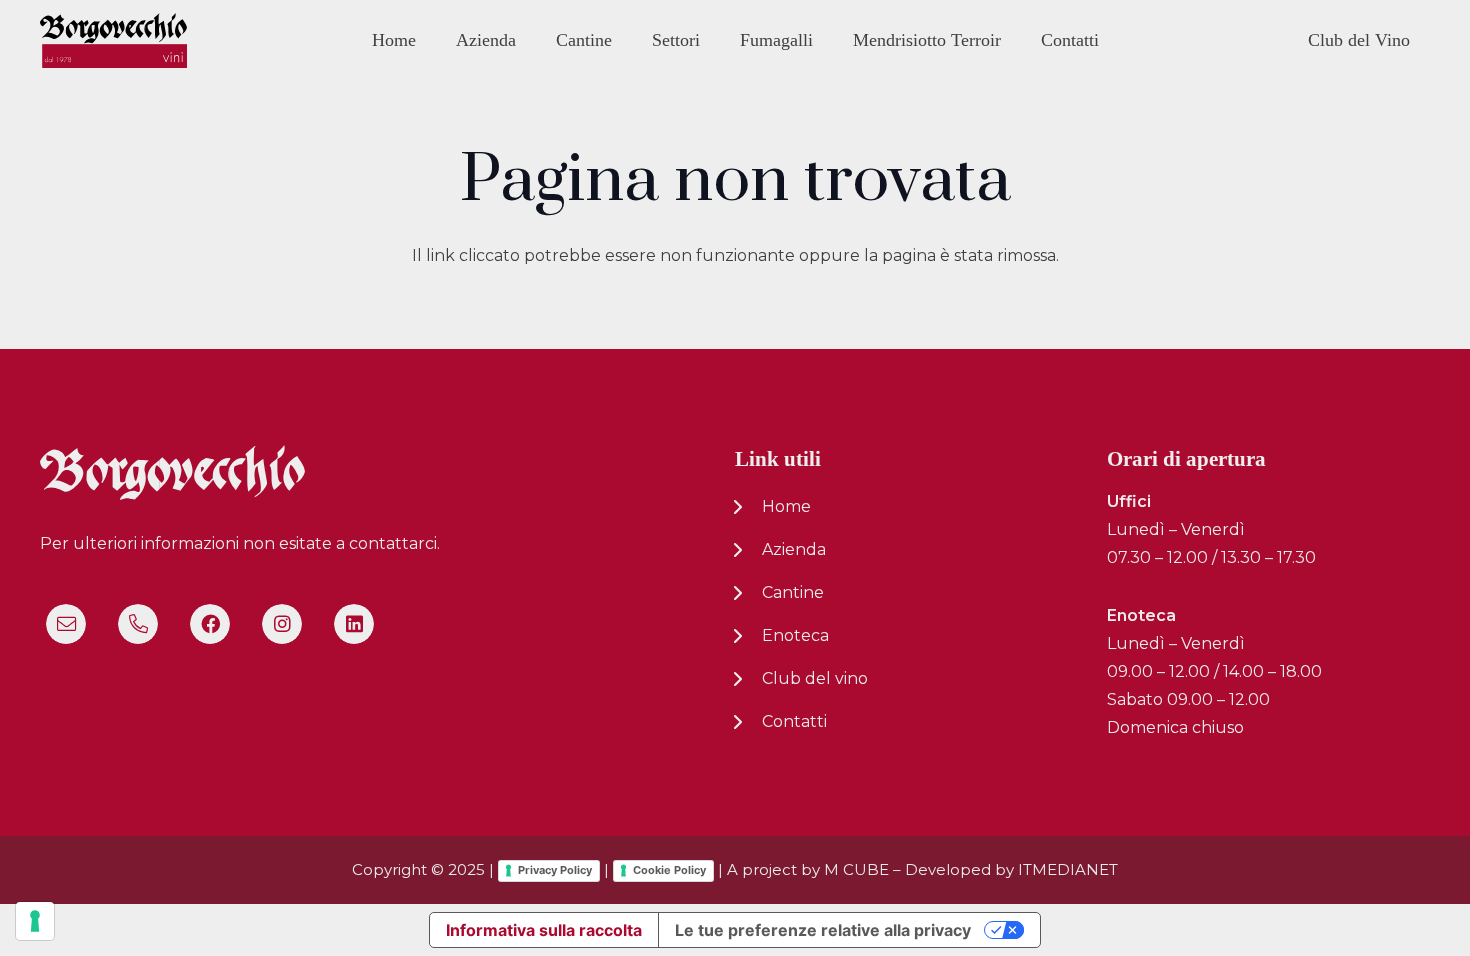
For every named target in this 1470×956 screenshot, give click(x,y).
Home (786, 506)
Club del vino (815, 678)
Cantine (793, 592)
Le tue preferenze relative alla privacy (823, 930)
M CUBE (856, 869)
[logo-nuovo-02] (113, 40)
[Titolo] (66, 624)
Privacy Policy (555, 870)
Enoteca (795, 635)
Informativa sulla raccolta (544, 930)
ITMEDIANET (1068, 869)
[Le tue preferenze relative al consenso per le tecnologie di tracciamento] (35, 921)
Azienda (794, 549)
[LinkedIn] (354, 624)
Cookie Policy (669, 870)
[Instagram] (282, 624)
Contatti (794, 721)
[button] (530, 39)
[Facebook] (210, 624)
